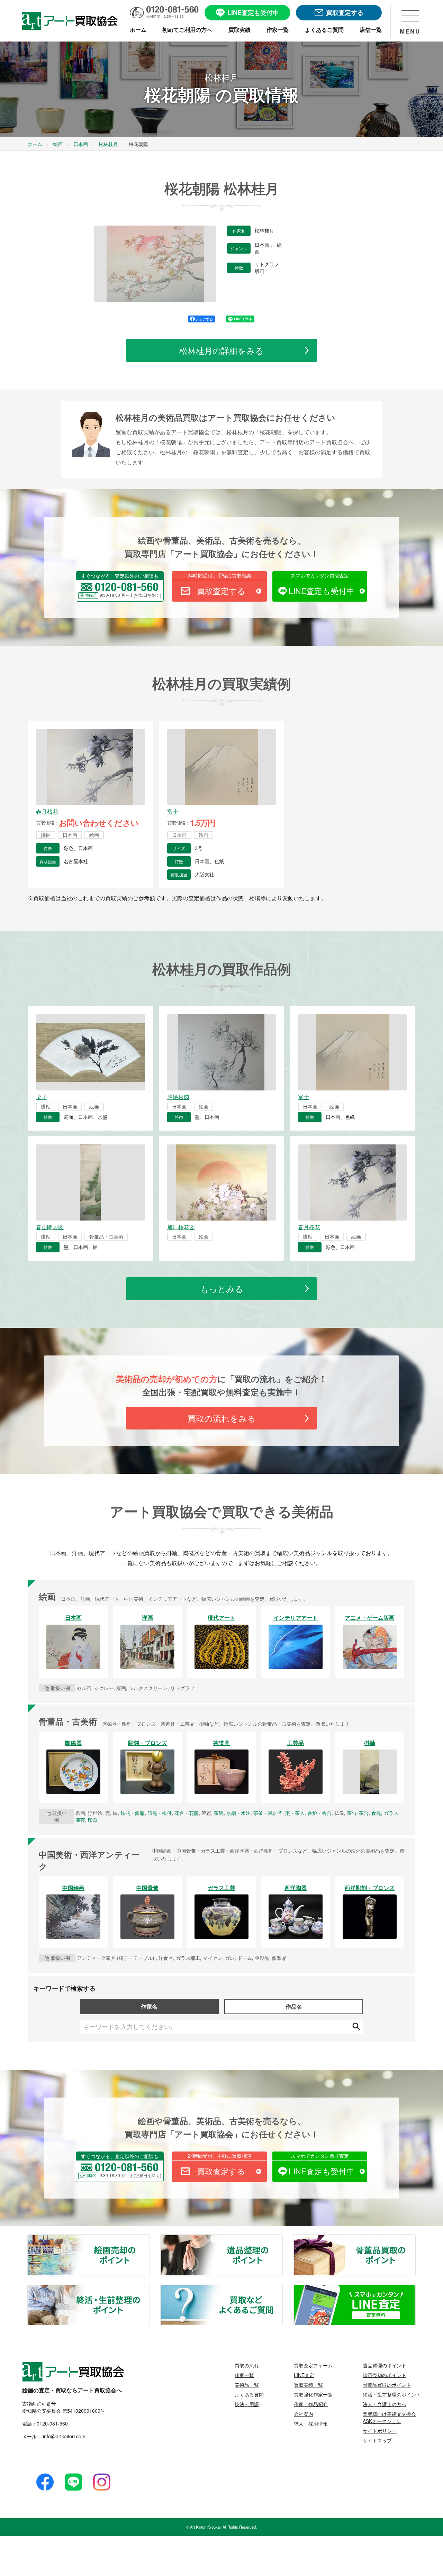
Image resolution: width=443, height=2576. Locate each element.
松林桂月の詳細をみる (221, 350)
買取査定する (221, 591)
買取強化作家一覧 (313, 2394)
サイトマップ (377, 2440)
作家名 (149, 2006)
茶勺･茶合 (358, 1813)
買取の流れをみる (222, 1418)
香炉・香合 (319, 1813)
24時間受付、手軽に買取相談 (219, 575)
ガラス (391, 1813)
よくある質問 (249, 2394)
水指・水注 (238, 1813)
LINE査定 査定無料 (415, 2289)
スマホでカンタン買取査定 (320, 575)
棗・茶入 (295, 1813)
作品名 (294, 2006)
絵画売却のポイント (149, 2239)
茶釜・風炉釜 (268, 1813)
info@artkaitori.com (64, 2436)
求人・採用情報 (311, 2423)
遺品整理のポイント (282, 2239)
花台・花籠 (187, 1813)
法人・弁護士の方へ (385, 2404)
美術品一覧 (247, 2385)
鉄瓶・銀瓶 (133, 1813)
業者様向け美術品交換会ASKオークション (389, 2417)
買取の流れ (247, 2365)
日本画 (263, 245)
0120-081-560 (52, 2423)
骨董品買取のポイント (415, 2239)
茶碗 (219, 1813)
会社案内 (304, 2414)
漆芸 (80, 1820)
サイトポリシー (380, 2431)
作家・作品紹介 (311, 2404)
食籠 (376, 1813)
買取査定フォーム (313, 2365)
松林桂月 (264, 231)
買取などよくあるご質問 (282, 2289)
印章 (93, 1820)
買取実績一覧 (308, 2385)
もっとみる (222, 1289)
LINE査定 (304, 2375)
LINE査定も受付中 (322, 591)
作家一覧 (244, 2375)
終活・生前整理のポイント (149, 2289)
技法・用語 (247, 2404)
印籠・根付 (160, 1813)
